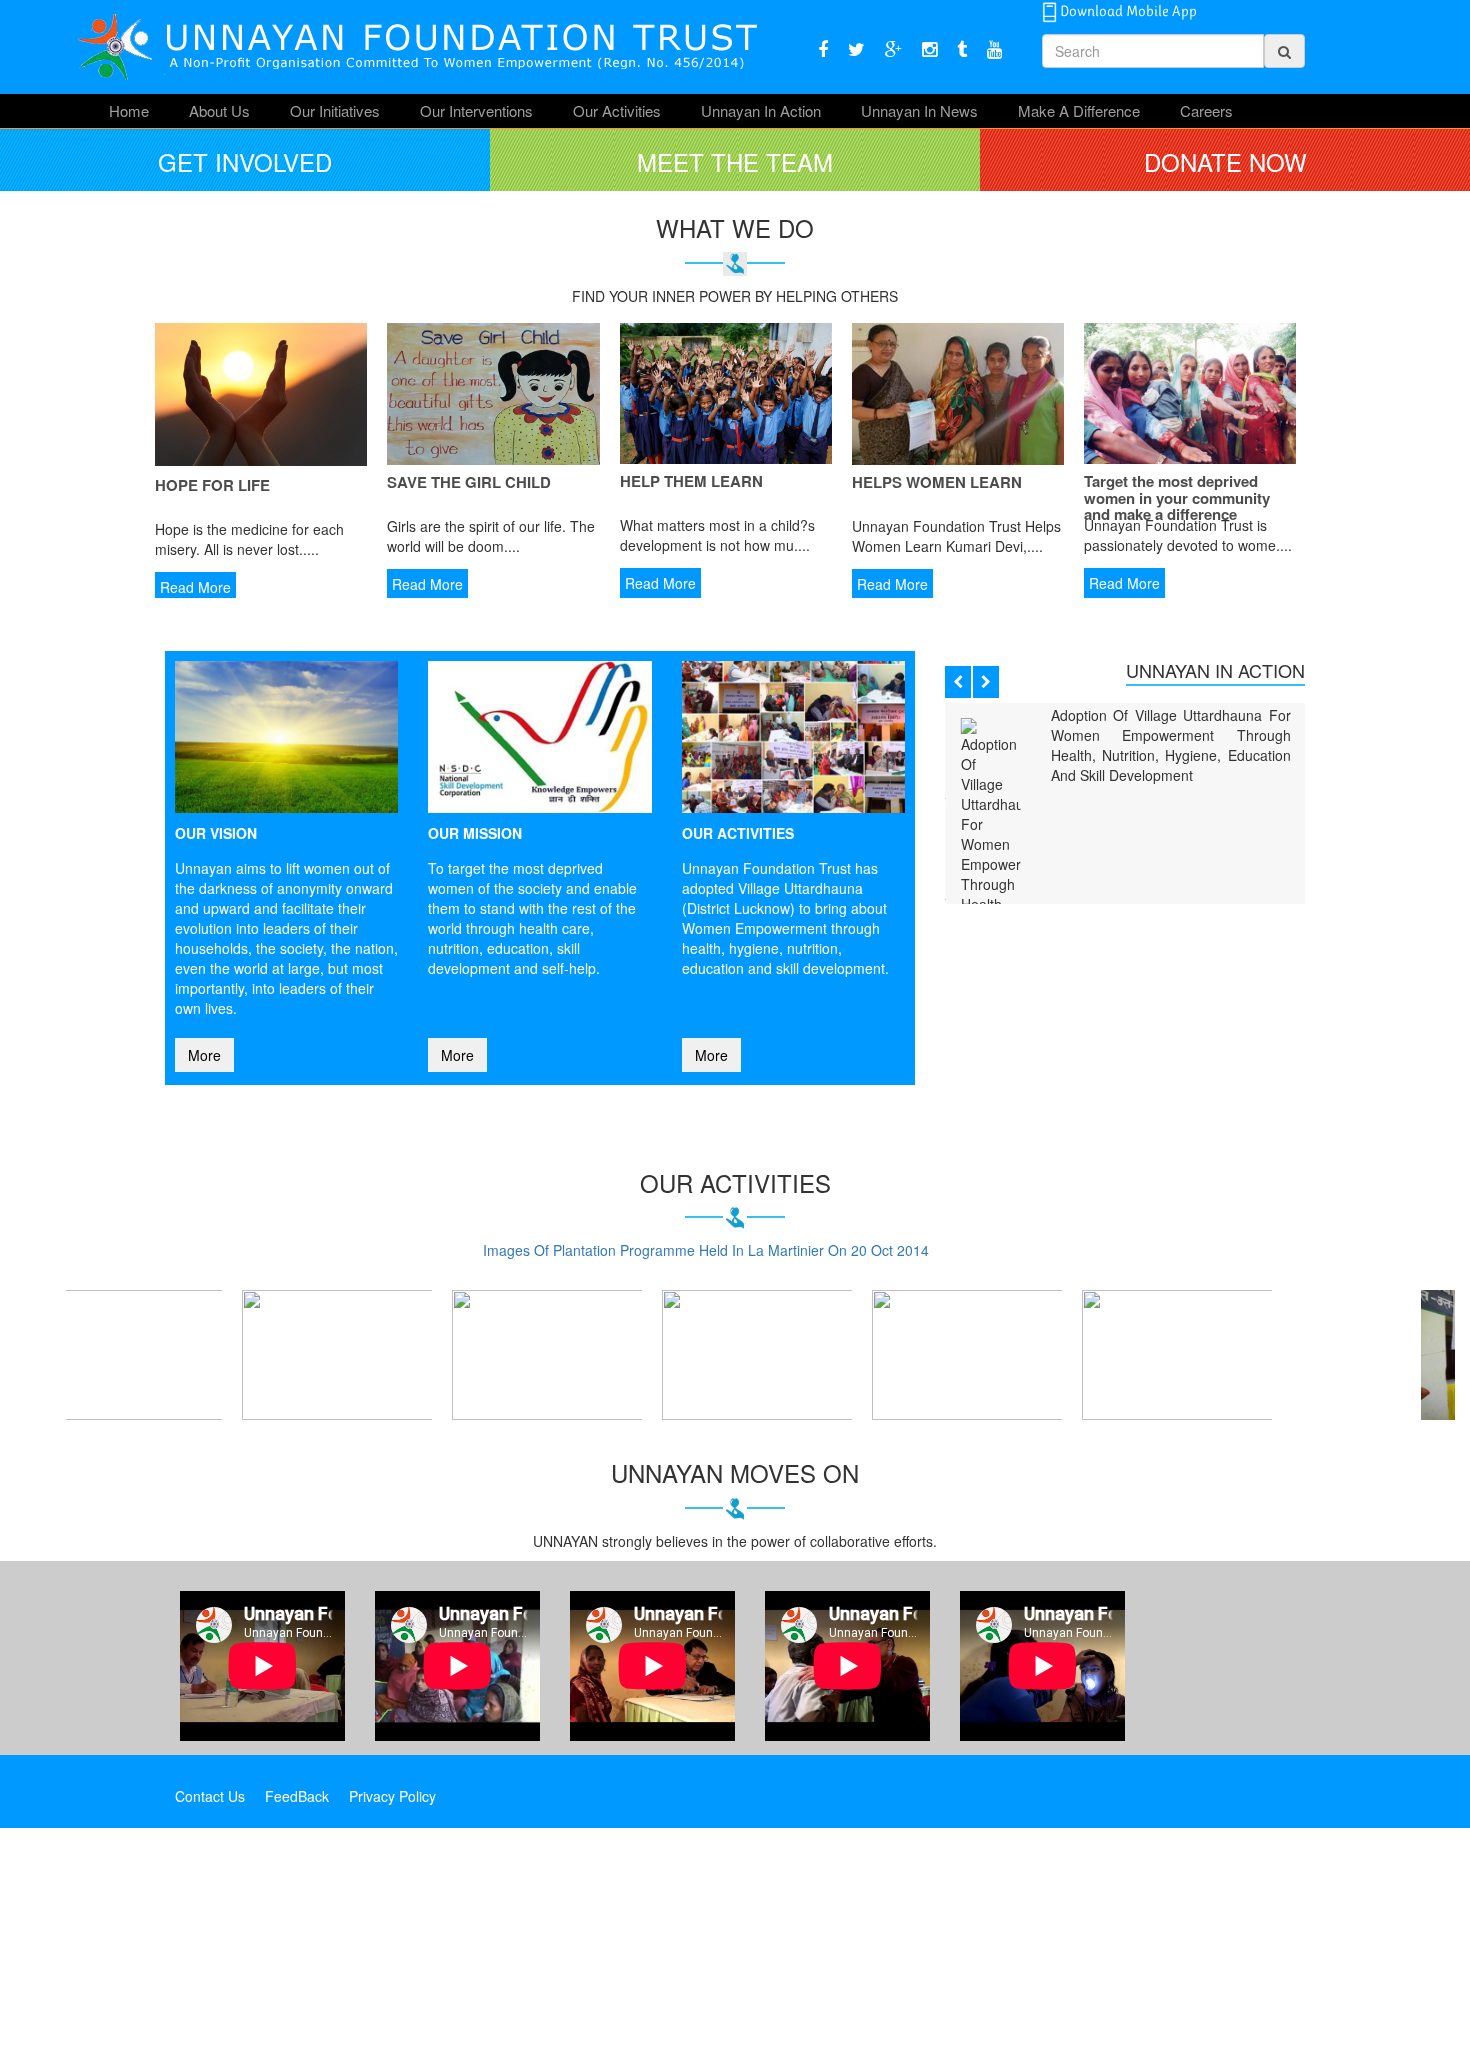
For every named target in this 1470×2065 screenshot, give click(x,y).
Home (129, 110)
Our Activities (617, 110)
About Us (219, 110)
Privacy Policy (392, 2033)
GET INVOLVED (245, 161)
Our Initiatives (335, 110)
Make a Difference (1079, 110)
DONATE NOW (1225, 161)
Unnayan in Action (761, 110)
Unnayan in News (919, 110)
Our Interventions (476, 110)
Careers (1206, 110)
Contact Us (210, 2033)
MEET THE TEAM (735, 161)
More (204, 1055)
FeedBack (297, 2033)
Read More (195, 587)
